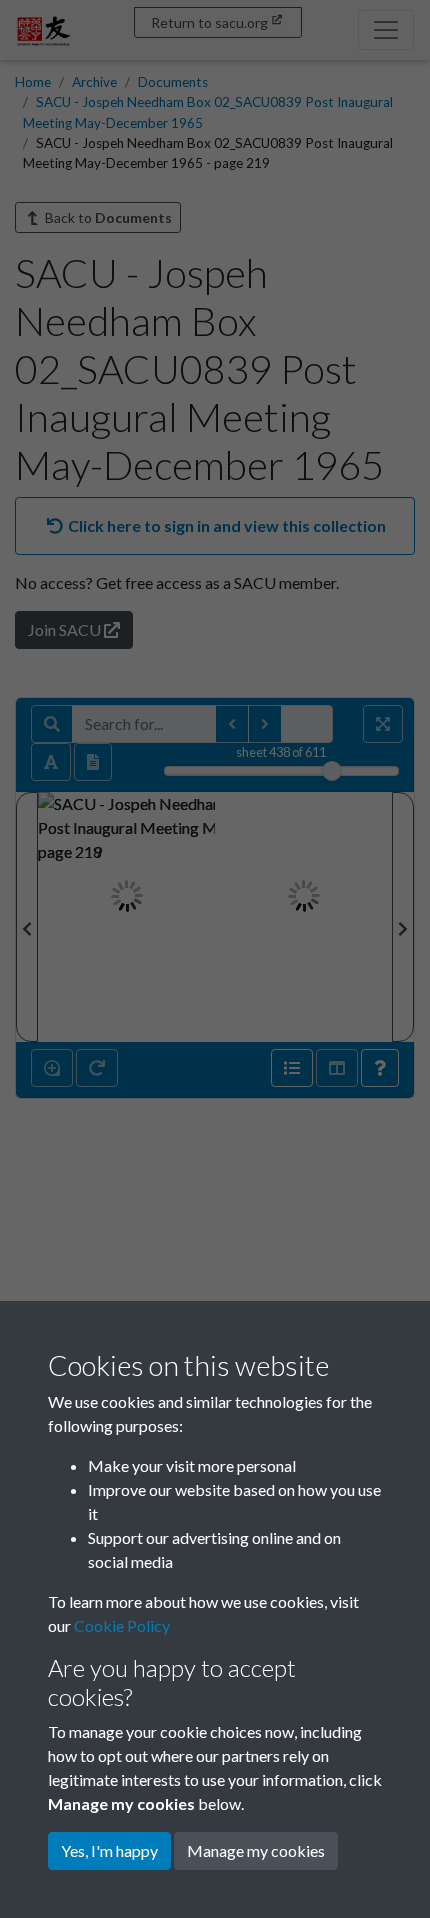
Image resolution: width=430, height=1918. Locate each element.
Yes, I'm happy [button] (109, 1850)
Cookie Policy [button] (122, 1625)
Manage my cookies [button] (256, 1850)
